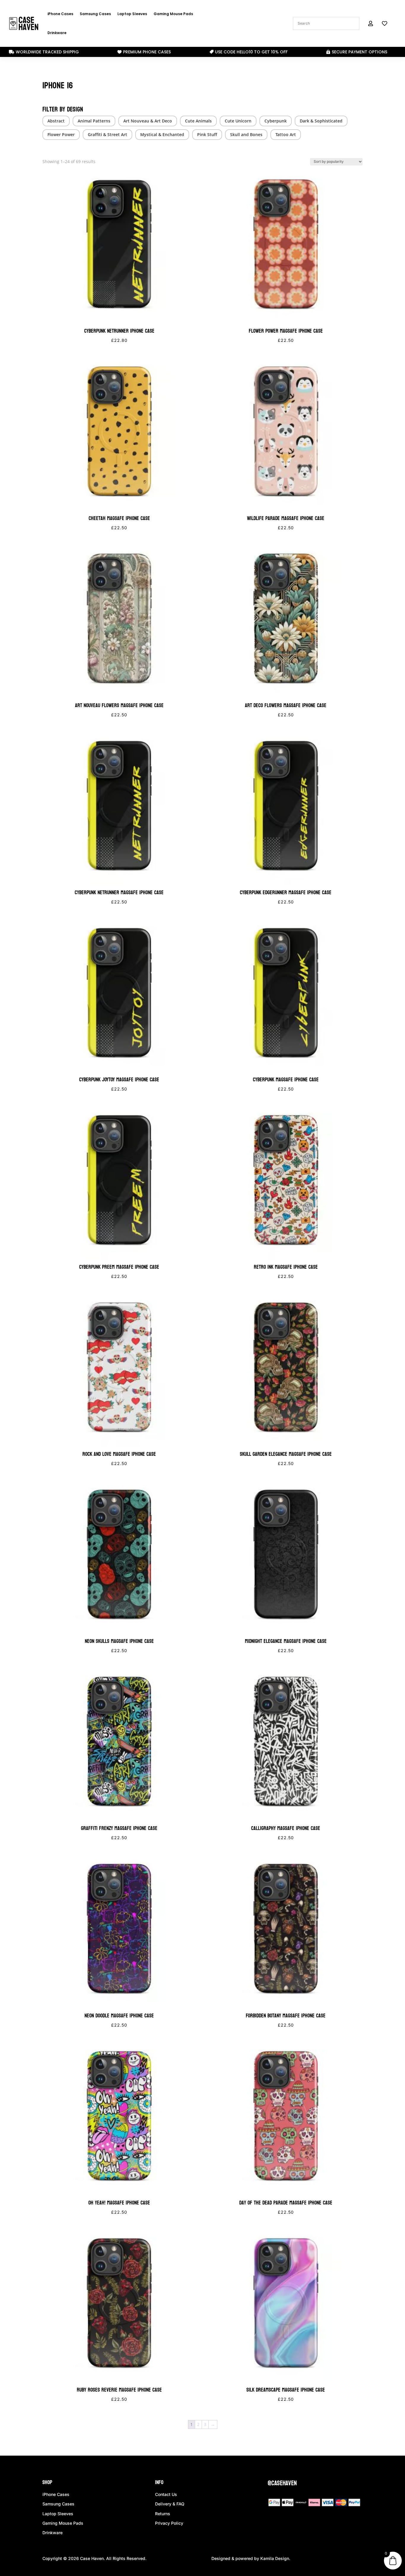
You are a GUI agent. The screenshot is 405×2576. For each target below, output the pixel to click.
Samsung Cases (95, 14)
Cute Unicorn (238, 121)
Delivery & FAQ (170, 2504)
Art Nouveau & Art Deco (148, 121)
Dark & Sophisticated (321, 121)
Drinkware (57, 33)
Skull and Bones (246, 134)
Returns (163, 2514)
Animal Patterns (94, 121)
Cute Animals (198, 121)
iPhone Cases (60, 14)
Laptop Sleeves (132, 14)
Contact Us (166, 2494)
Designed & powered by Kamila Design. (251, 2558)
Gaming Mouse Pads (173, 14)
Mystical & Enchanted (162, 134)
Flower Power (61, 134)
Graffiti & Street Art (107, 134)
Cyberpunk (276, 121)
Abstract (56, 121)
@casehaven (282, 2483)
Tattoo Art (286, 134)
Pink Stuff (207, 134)
